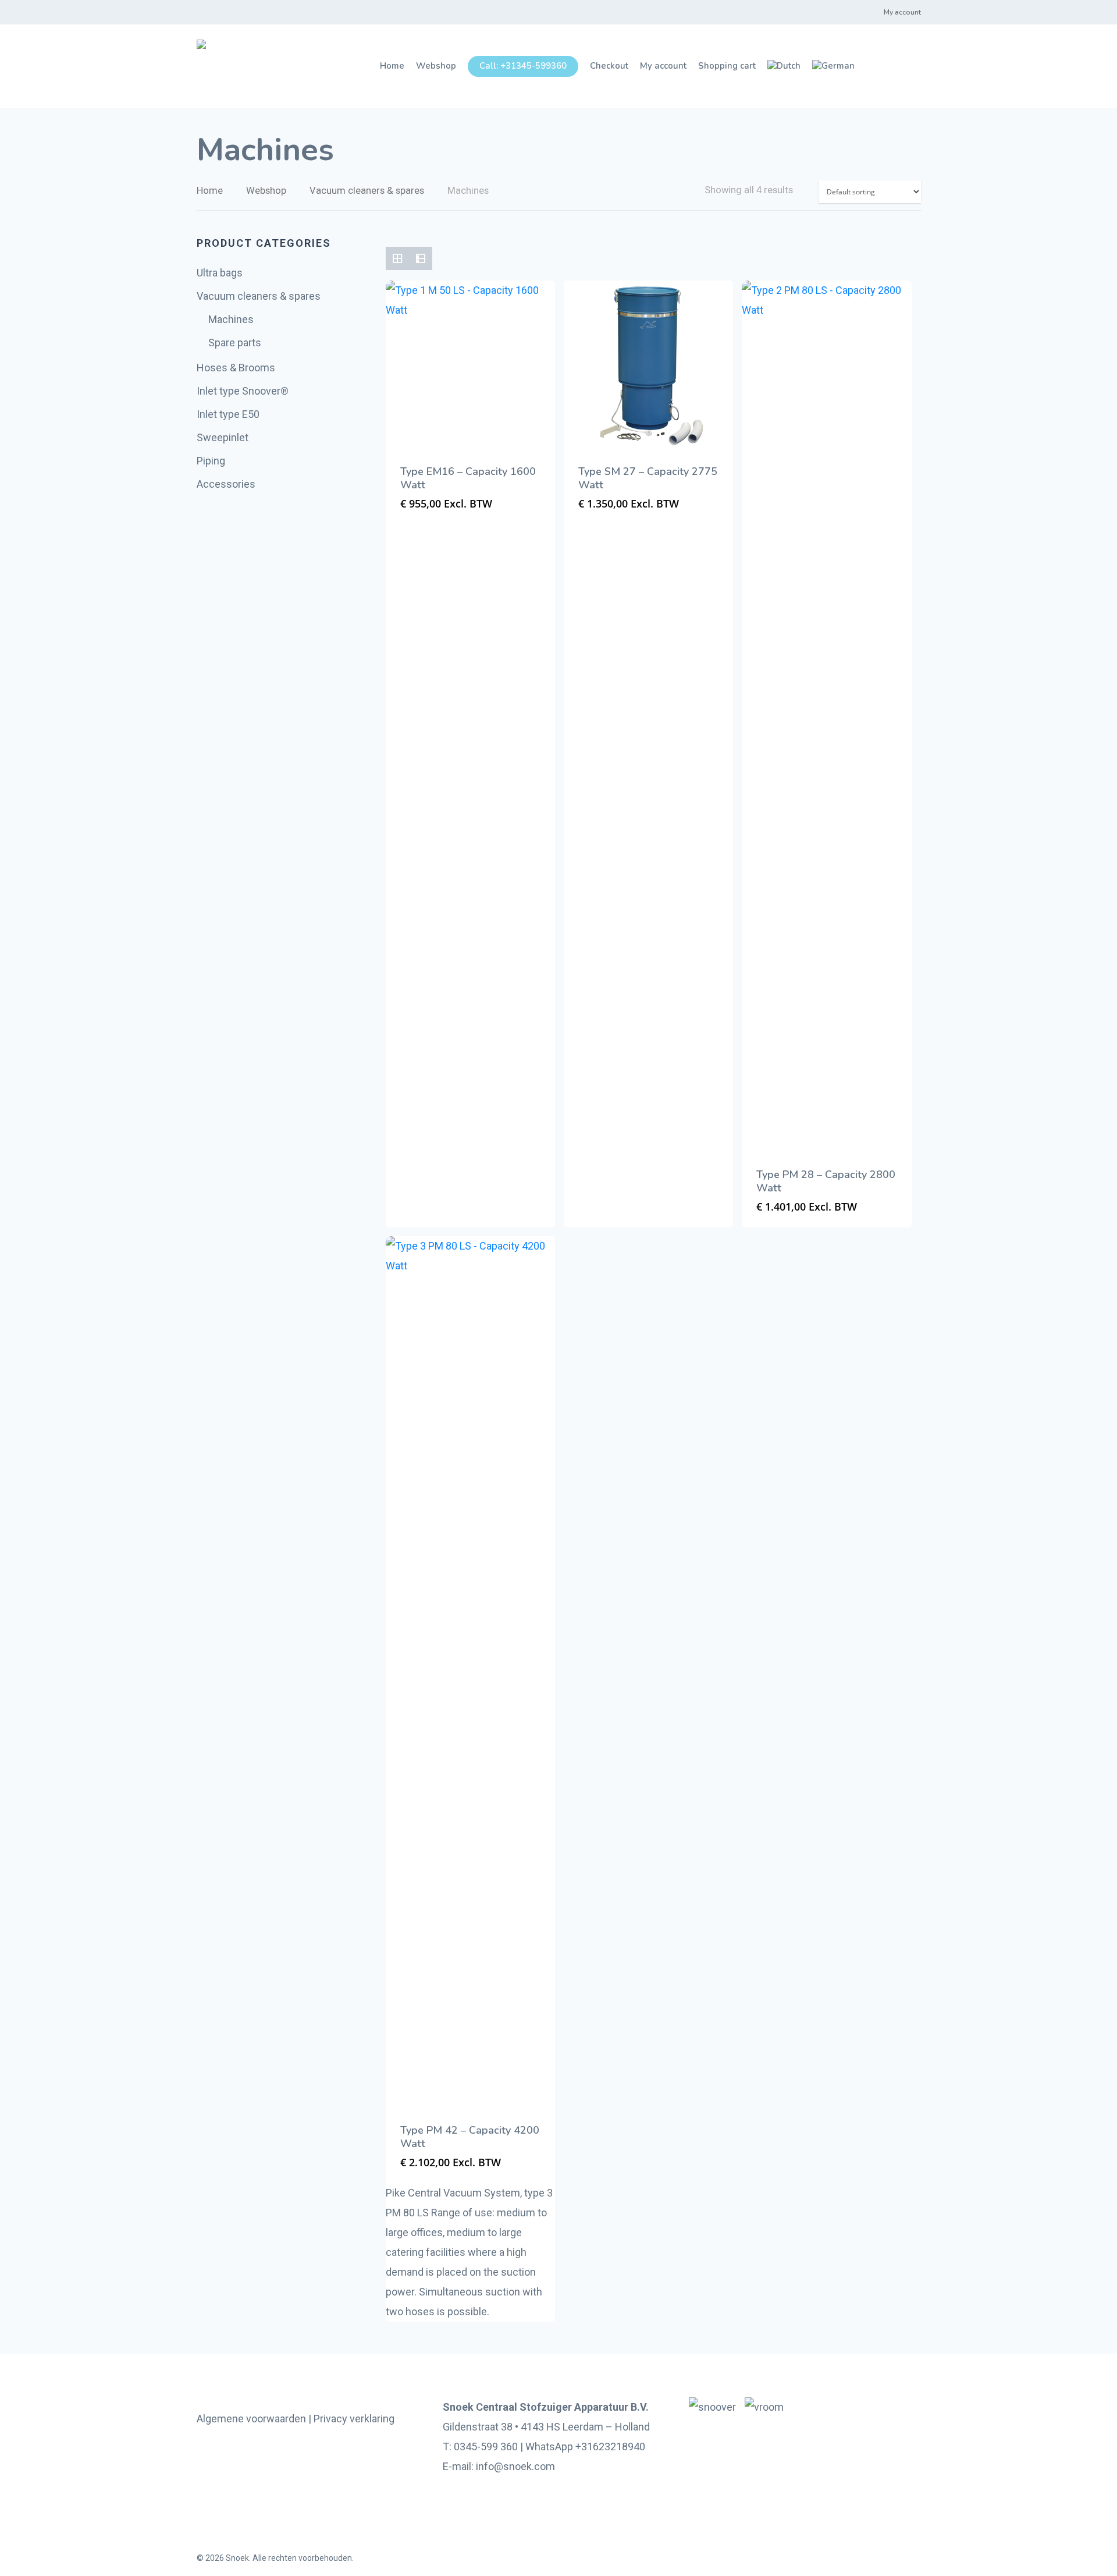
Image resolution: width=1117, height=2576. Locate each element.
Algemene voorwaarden (251, 2419)
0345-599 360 (486, 2447)
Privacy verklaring (354, 2419)
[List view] (421, 258)
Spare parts (235, 343)
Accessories (226, 484)
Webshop (436, 66)
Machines (231, 319)
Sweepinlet (223, 437)
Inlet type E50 (228, 414)
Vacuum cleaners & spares (367, 191)
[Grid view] (397, 258)
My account (902, 12)
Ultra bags (220, 273)
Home (392, 66)
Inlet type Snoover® (243, 391)
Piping (211, 461)
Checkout (609, 66)
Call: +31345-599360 (523, 66)
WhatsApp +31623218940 (585, 2447)
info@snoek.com (515, 2466)
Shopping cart (727, 66)
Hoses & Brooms (236, 368)
